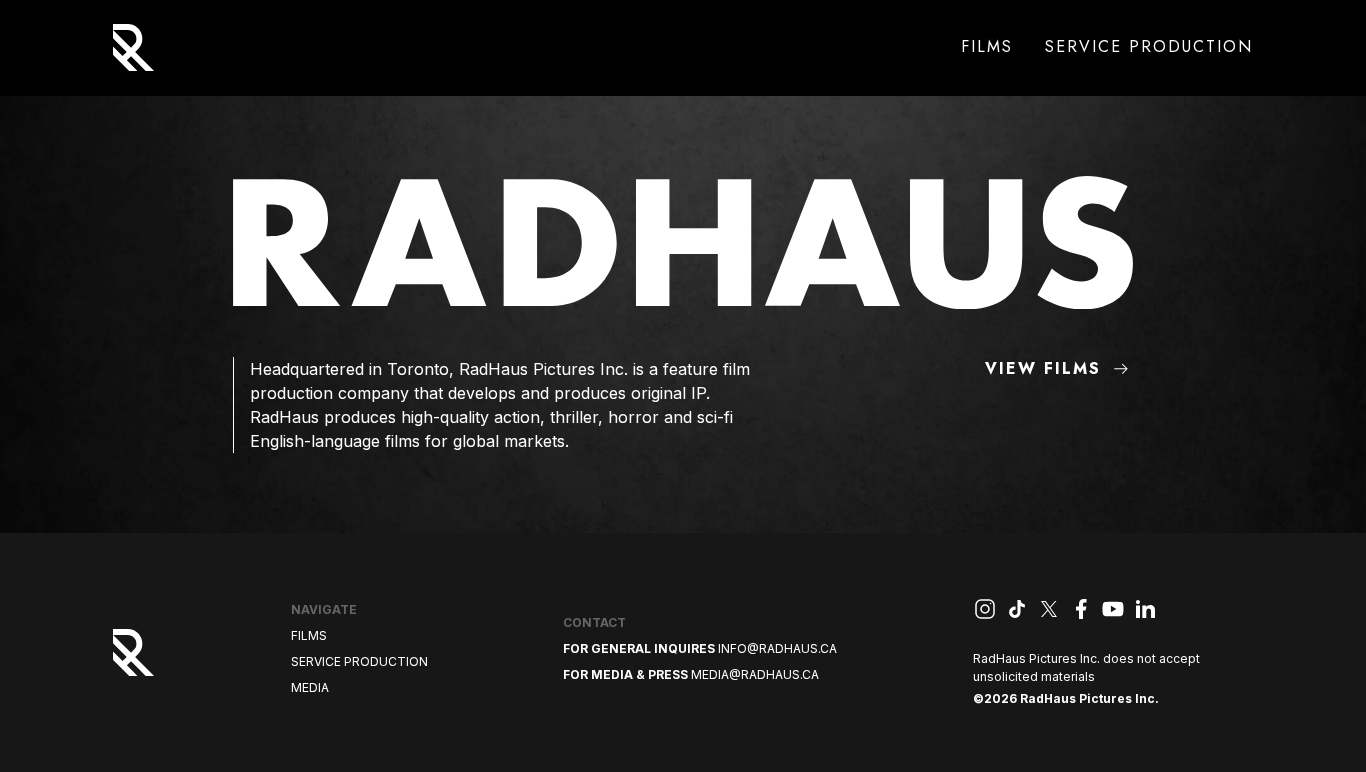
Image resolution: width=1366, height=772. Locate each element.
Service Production (1149, 46)
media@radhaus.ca (755, 674)
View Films (1043, 368)
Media (310, 687)
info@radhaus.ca (777, 648)
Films (987, 46)
